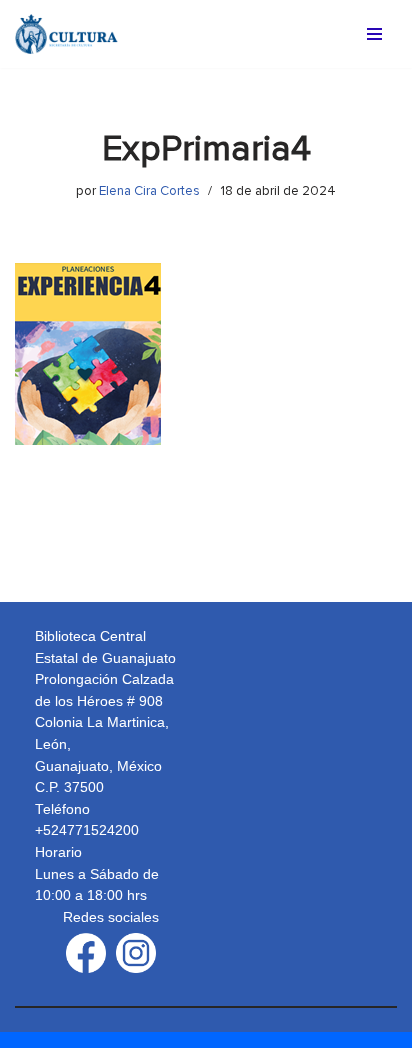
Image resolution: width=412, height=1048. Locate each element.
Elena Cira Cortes (149, 191)
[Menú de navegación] (374, 34)
